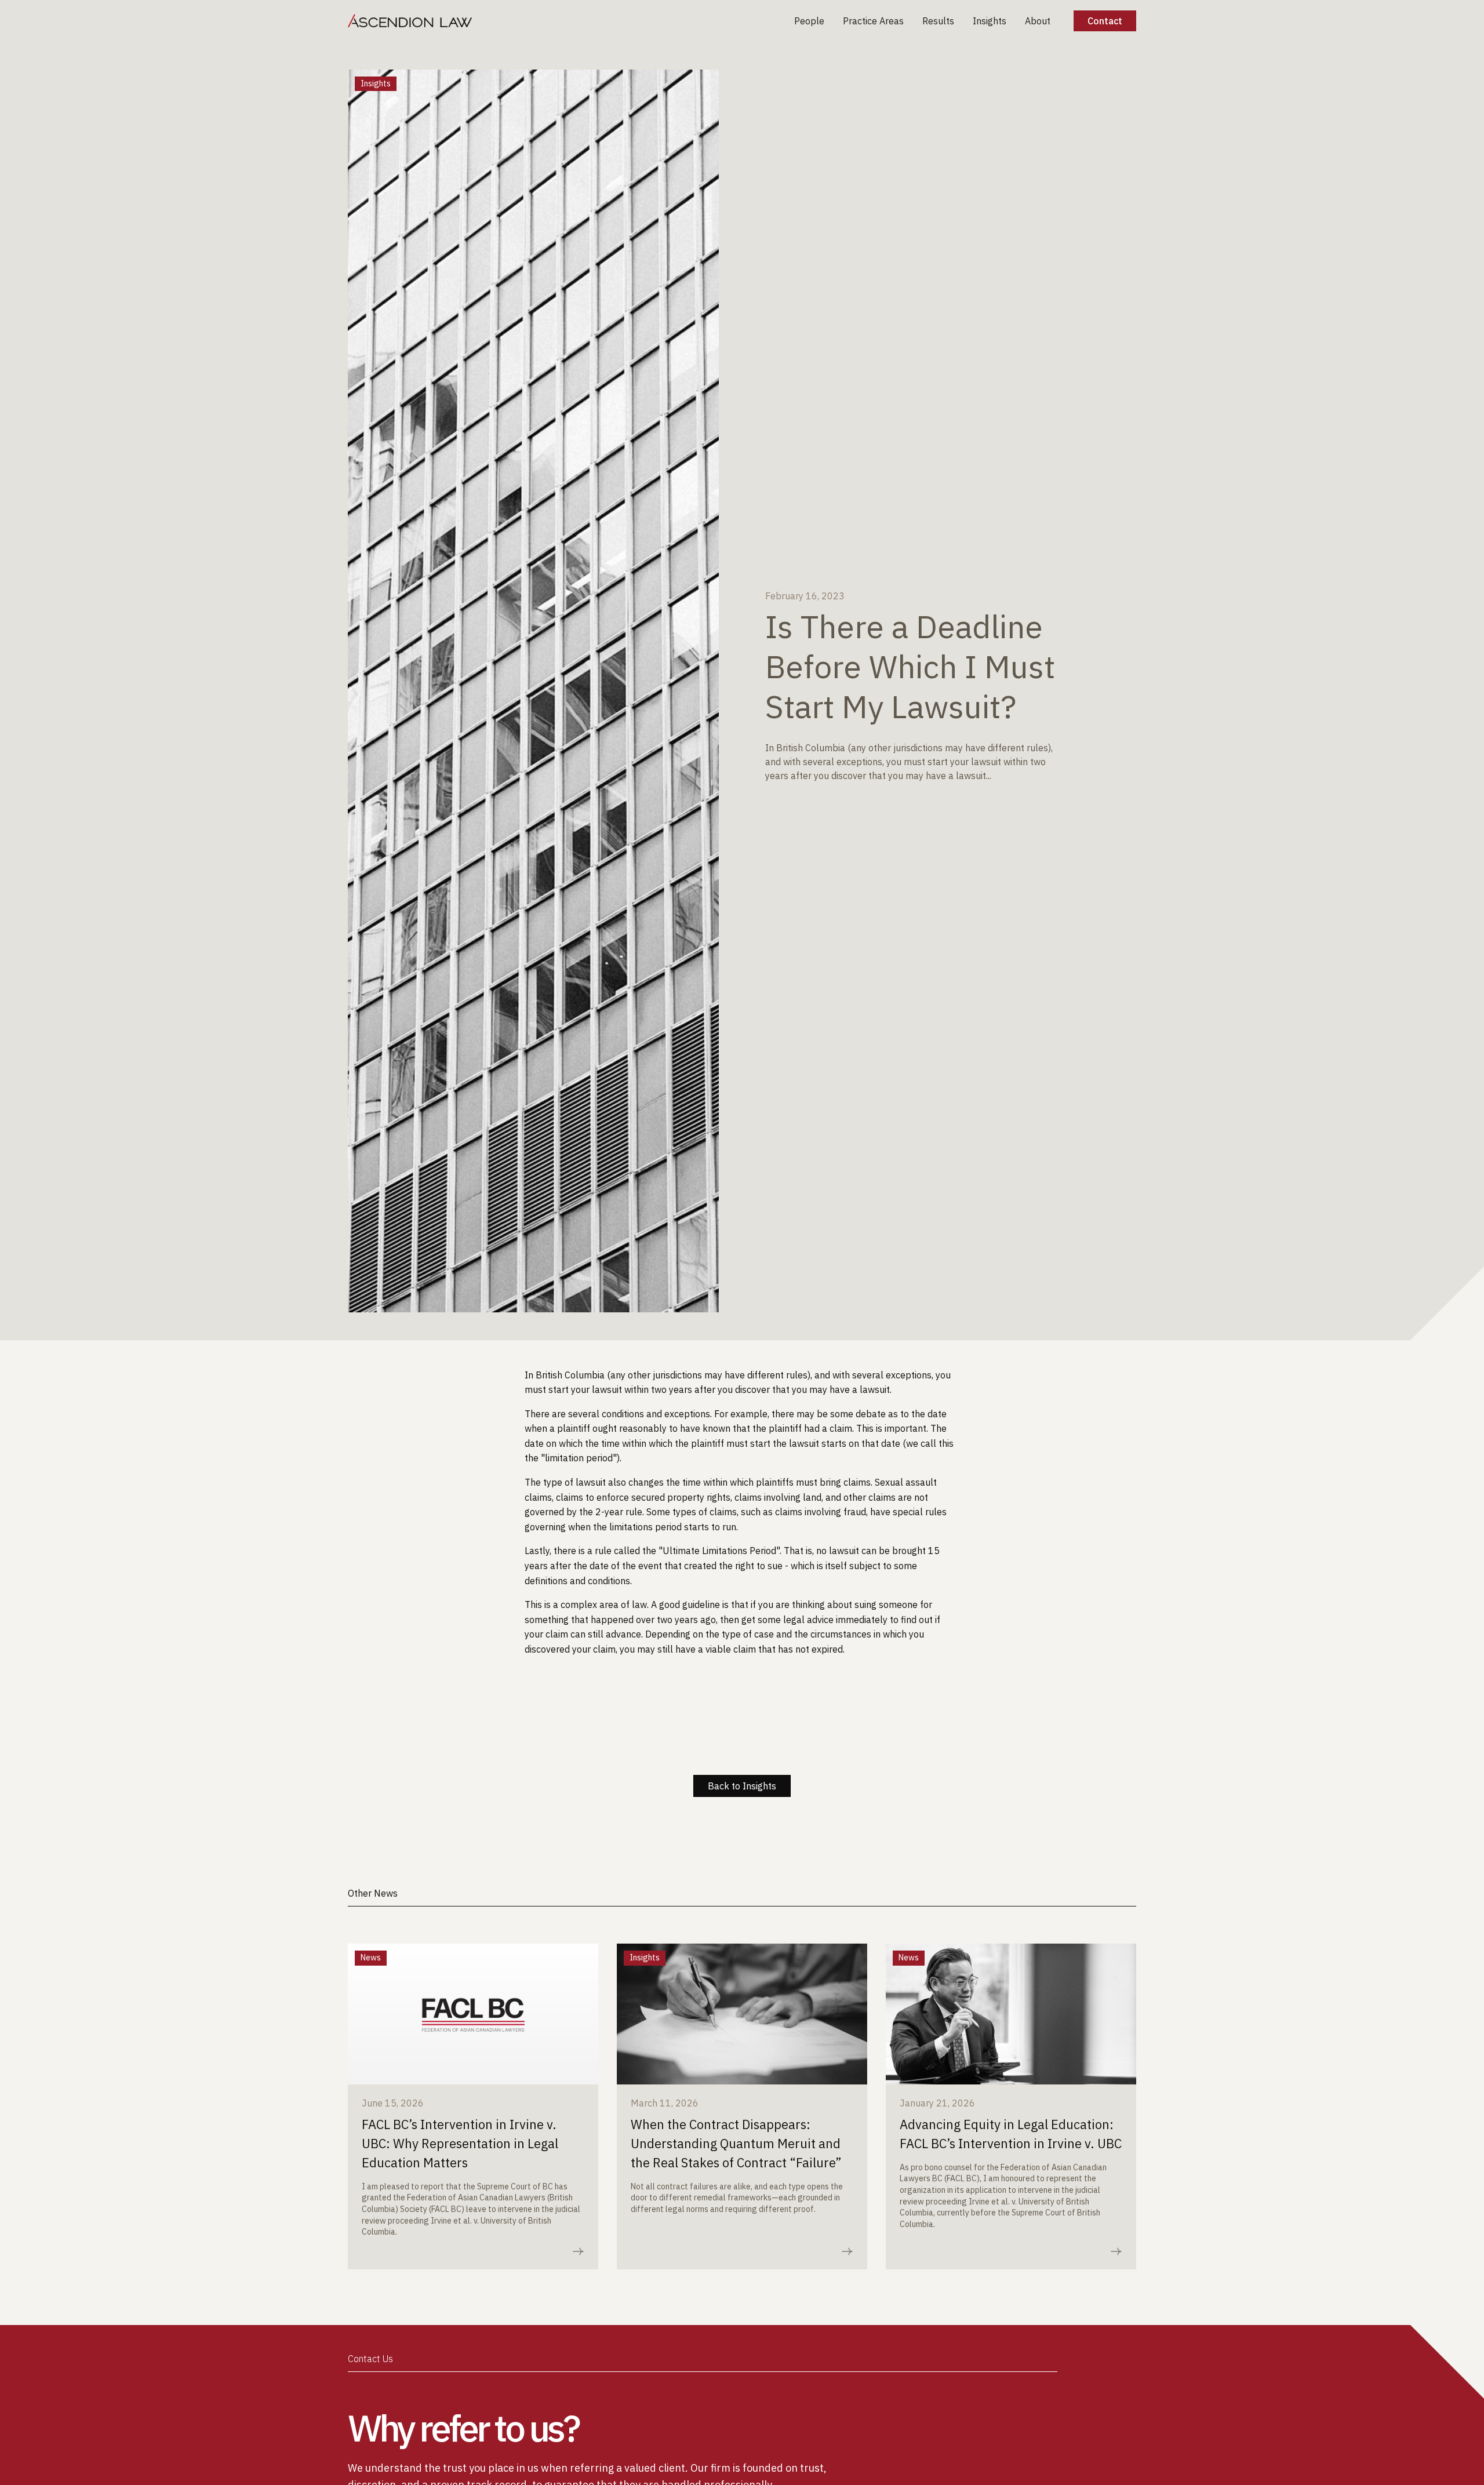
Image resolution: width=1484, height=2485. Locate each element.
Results (938, 21)
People (809, 21)
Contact (1105, 21)
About (1038, 21)
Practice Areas (873, 21)
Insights (990, 21)
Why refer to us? (463, 2428)
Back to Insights (742, 1786)
